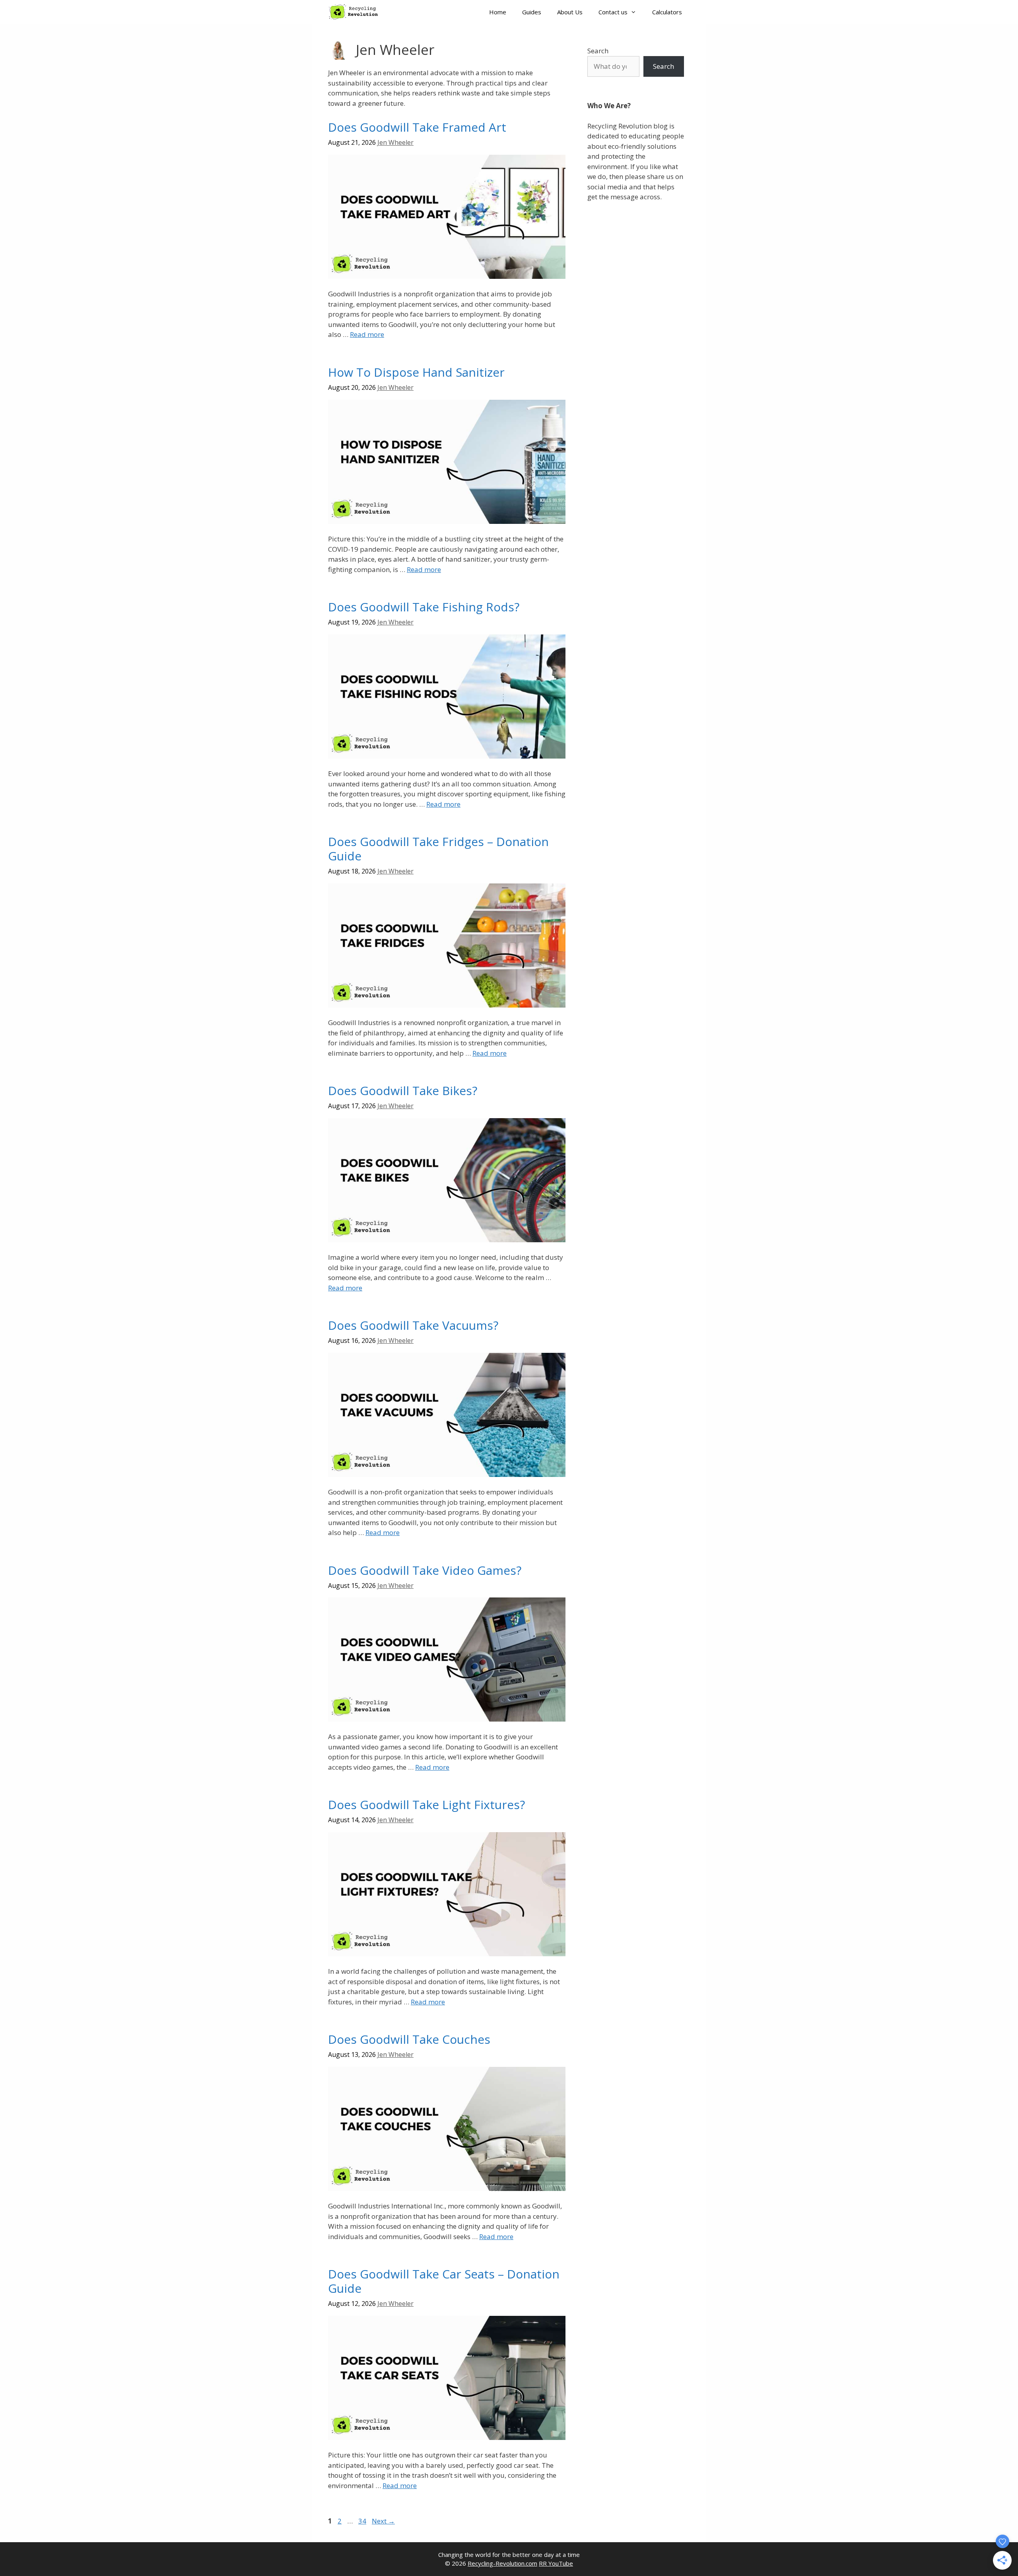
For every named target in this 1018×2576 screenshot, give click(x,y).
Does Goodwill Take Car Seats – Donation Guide (444, 2281)
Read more (367, 334)
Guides (532, 12)
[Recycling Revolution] (356, 12)
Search (598, 51)
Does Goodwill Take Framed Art (417, 127)
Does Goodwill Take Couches (409, 2039)
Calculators (667, 12)
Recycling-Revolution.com (502, 2563)
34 (363, 2521)
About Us (570, 12)
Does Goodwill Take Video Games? (425, 1570)
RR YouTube (556, 2563)
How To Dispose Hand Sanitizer (416, 372)
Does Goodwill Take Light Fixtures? (426, 1805)
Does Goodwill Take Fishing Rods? (424, 607)
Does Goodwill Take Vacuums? (413, 1325)
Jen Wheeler (395, 142)
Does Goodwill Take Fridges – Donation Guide (438, 849)
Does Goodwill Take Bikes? (403, 1091)
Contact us (613, 12)
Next (383, 2521)
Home (498, 12)
